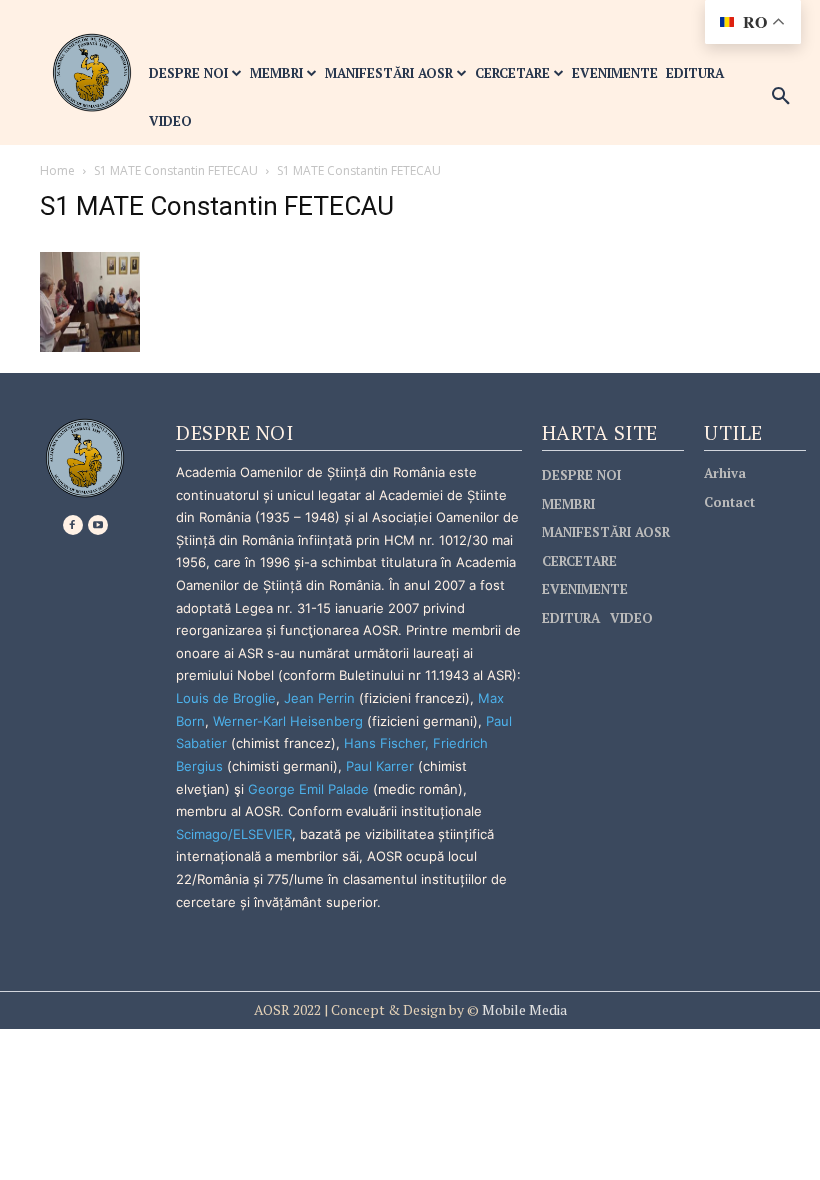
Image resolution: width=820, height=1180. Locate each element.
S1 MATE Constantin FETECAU (176, 170)
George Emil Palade (308, 789)
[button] (781, 97)
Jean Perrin (321, 698)
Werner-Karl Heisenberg (288, 721)
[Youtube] (98, 525)
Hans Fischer (384, 743)
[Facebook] (73, 525)
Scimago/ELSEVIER (234, 834)
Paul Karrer (380, 766)
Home (57, 170)
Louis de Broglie (226, 698)
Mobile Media (523, 1009)
